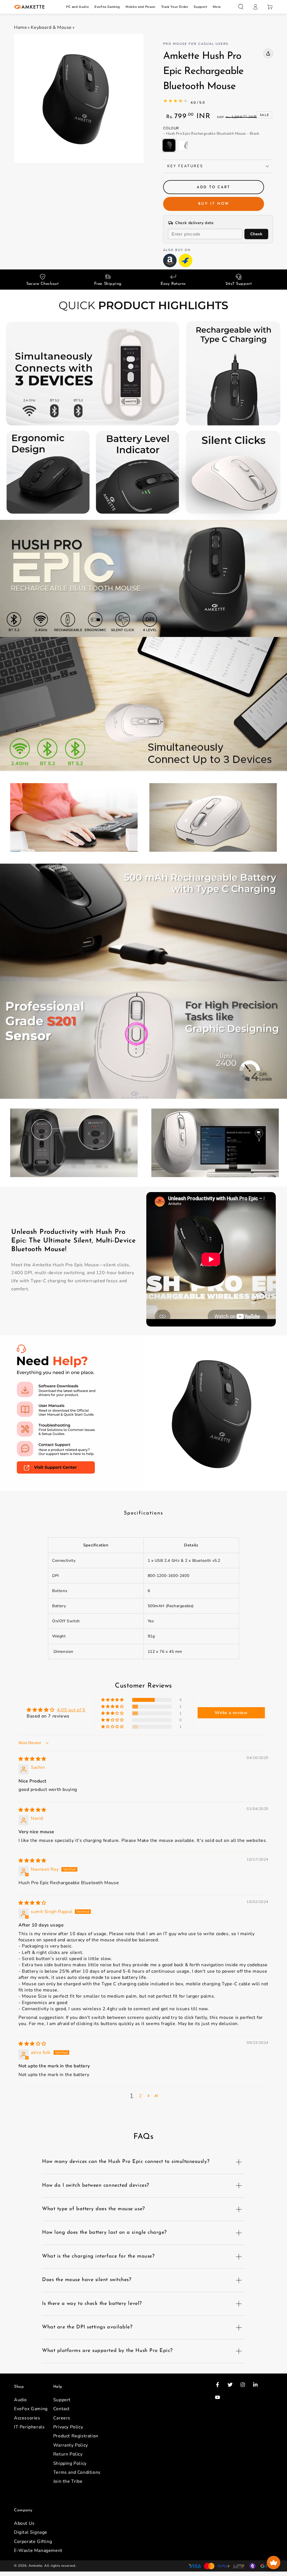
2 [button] (141, 2096)
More (217, 7)
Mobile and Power (141, 7)
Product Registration (76, 2436)
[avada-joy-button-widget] (274, 2563)
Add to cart (214, 187)
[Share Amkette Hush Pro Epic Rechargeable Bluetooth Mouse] (268, 53)
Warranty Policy (71, 2445)
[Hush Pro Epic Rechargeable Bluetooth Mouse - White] (183, 145)
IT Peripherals (29, 2427)
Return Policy (68, 2454)
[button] (241, 7)
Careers (62, 2418)
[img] (32, 1759)
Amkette (35, 2566)
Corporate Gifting (33, 2542)
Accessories (27, 2418)
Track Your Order (175, 7)
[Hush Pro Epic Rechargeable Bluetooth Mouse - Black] (169, 145)
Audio (20, 2400)
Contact (62, 2409)
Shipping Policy (70, 2463)
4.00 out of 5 (71, 1710)
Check (256, 234)
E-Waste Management (38, 2551)
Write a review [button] (231, 1713)
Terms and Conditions (77, 2472)
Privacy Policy (68, 2427)
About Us (24, 2523)
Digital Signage (31, 2532)
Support (200, 7)
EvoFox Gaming (107, 7)
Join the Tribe (68, 2481)
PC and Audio (77, 7)
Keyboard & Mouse (51, 27)
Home (20, 27)
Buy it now (214, 204)
